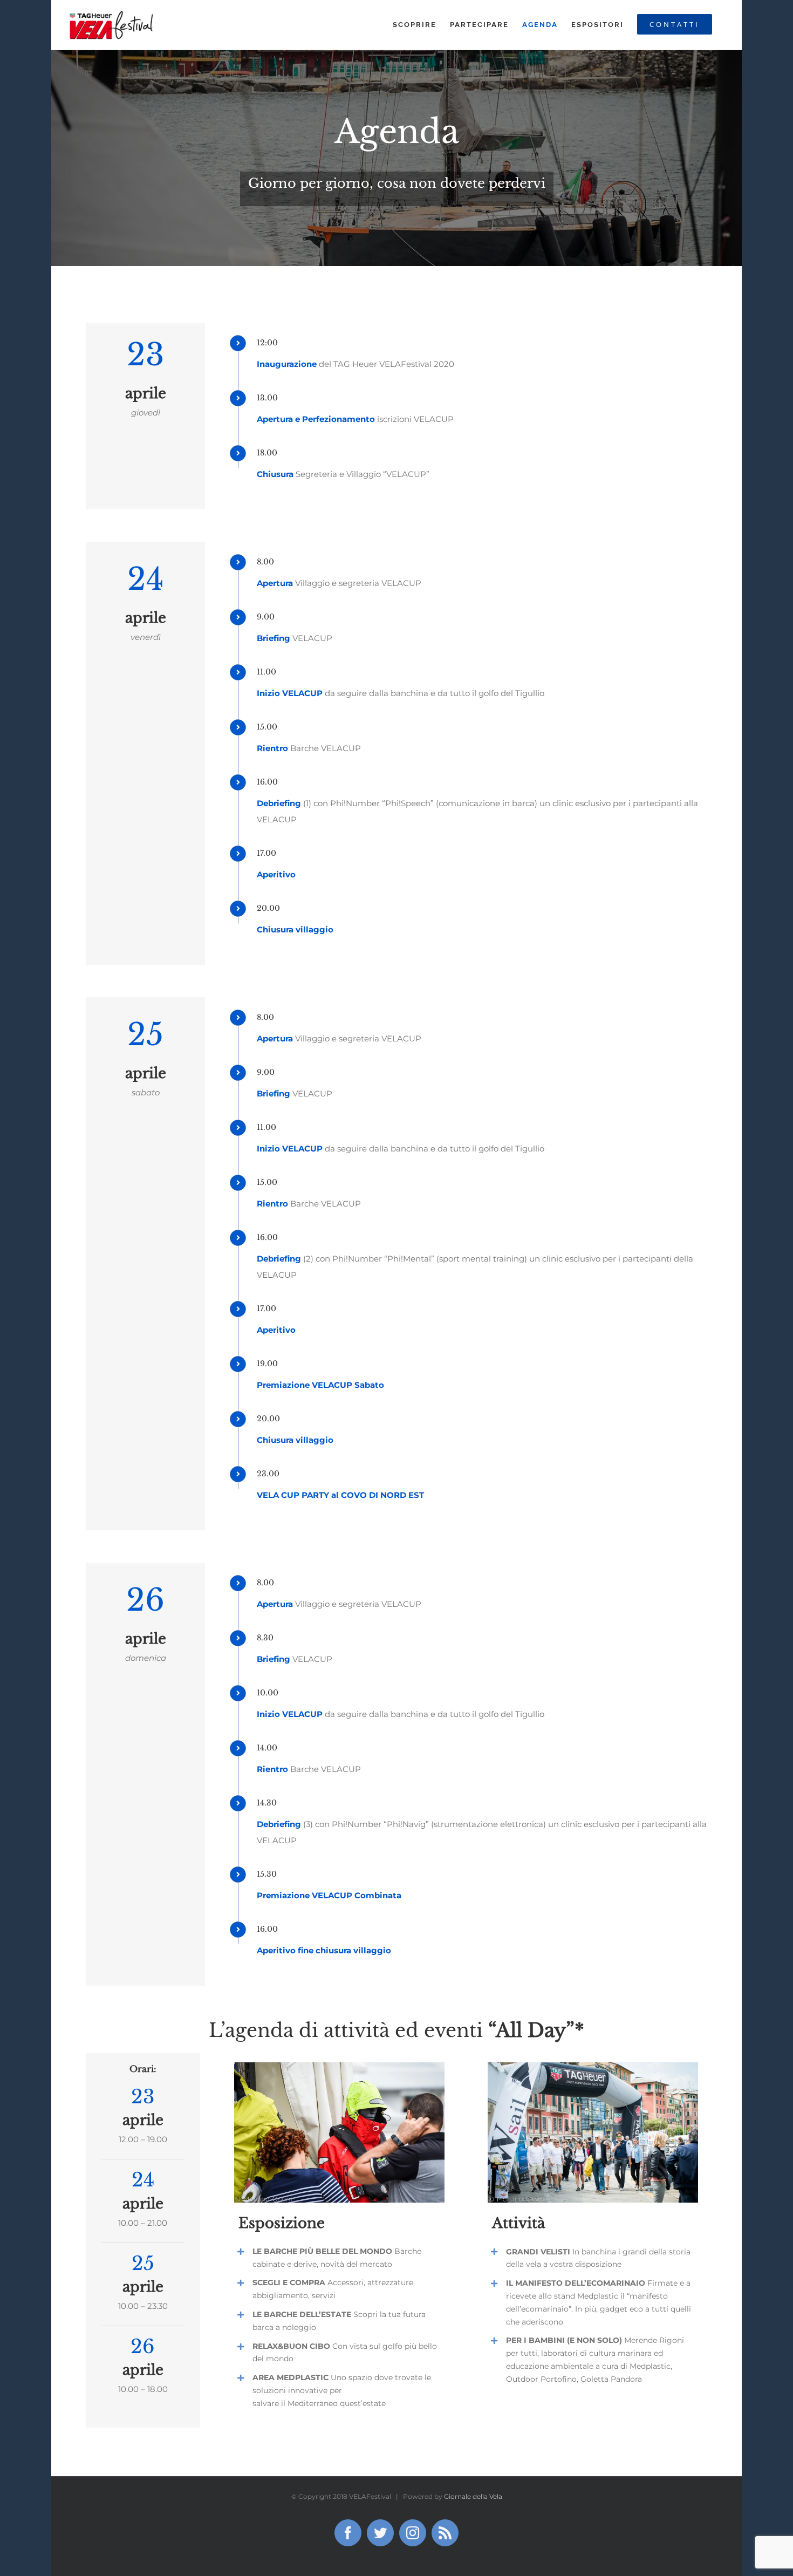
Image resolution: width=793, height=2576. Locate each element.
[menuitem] (415, 25)
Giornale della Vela (473, 2496)
